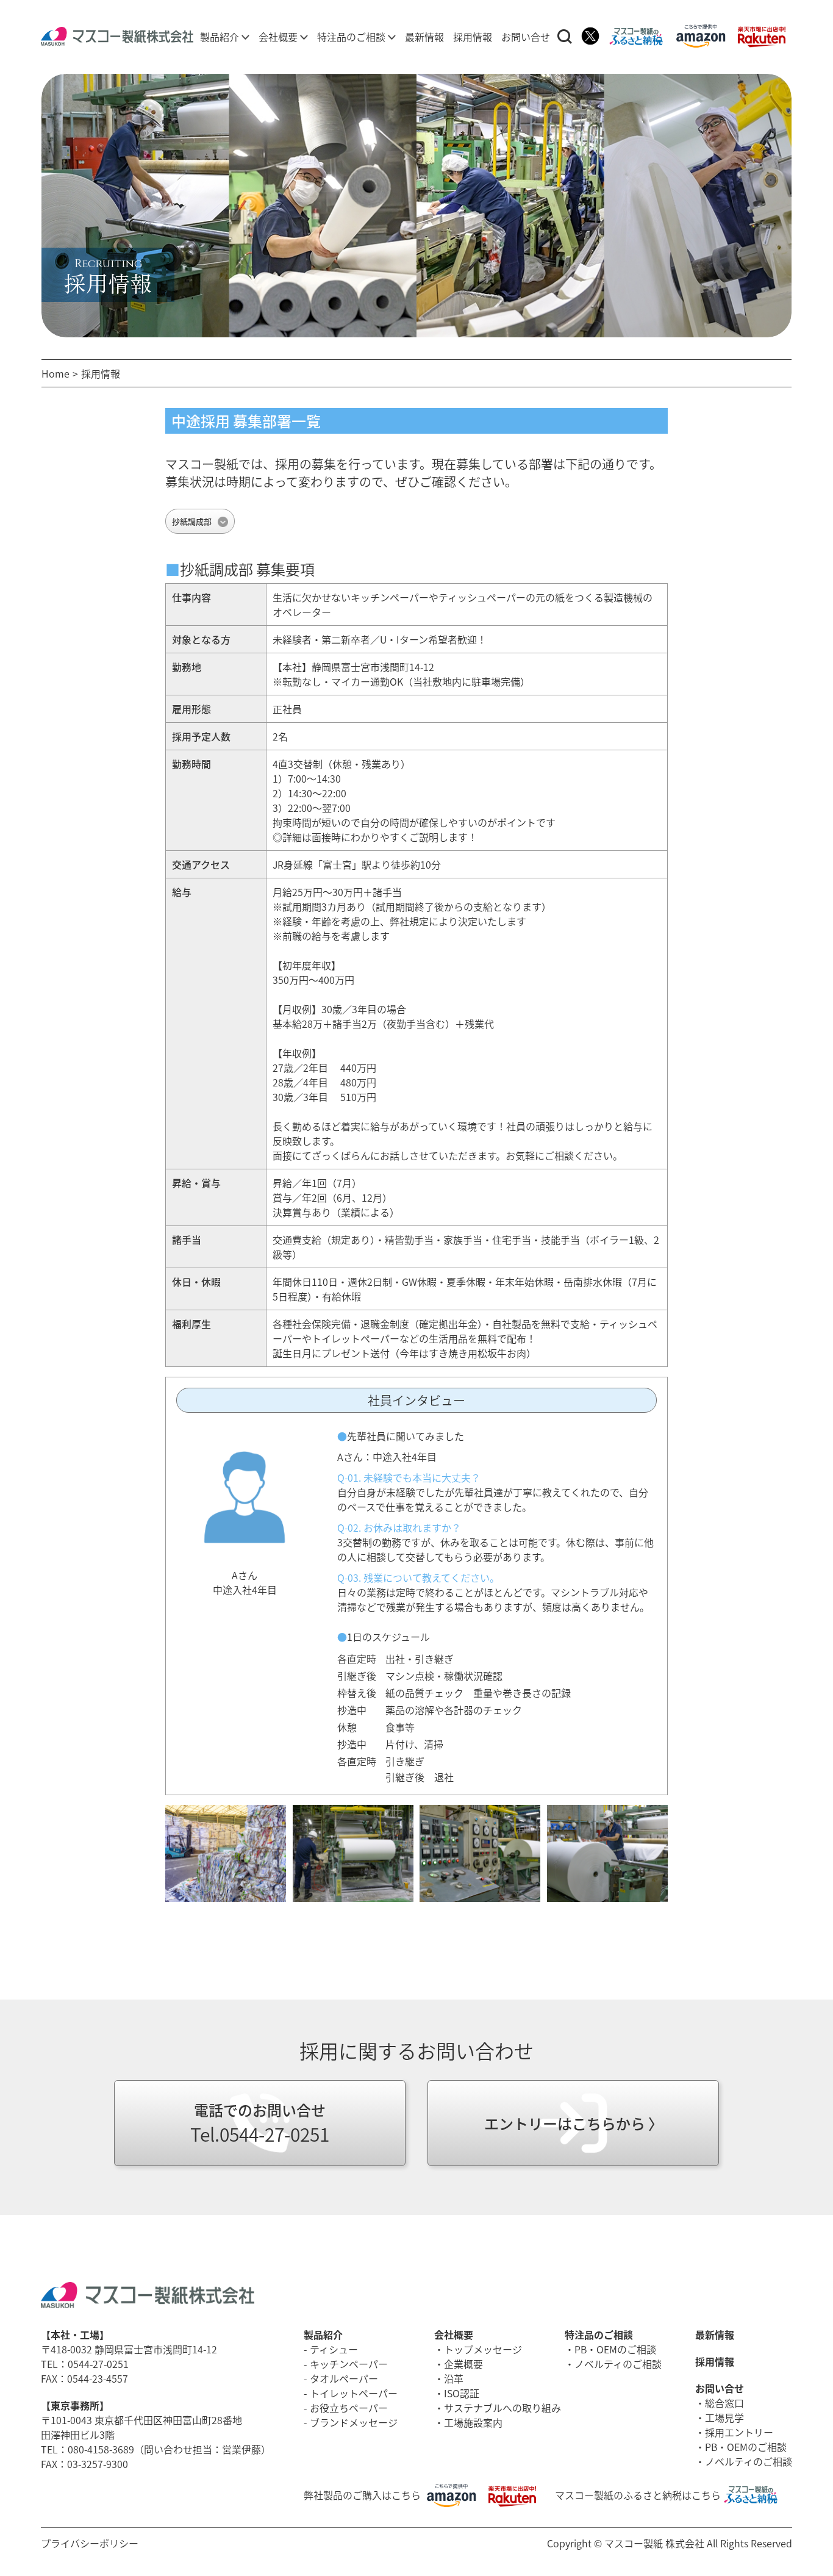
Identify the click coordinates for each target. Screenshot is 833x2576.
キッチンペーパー (349, 2364)
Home (55, 373)
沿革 (454, 2378)
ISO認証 (462, 2393)
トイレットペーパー (354, 2393)
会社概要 (279, 37)
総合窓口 (724, 2403)
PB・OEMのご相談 (615, 2349)
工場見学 (724, 2417)
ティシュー (334, 2349)
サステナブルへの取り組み (502, 2408)
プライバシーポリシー (90, 2543)
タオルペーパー (344, 2378)
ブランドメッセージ (354, 2422)
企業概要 (463, 2364)
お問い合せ (526, 37)
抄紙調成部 (192, 521)
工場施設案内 (473, 2422)
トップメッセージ (483, 2349)
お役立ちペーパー (349, 2408)
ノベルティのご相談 (618, 2364)
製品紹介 (221, 37)
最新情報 (424, 37)
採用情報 (473, 37)
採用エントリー (739, 2432)
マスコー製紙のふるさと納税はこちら (638, 2495)
